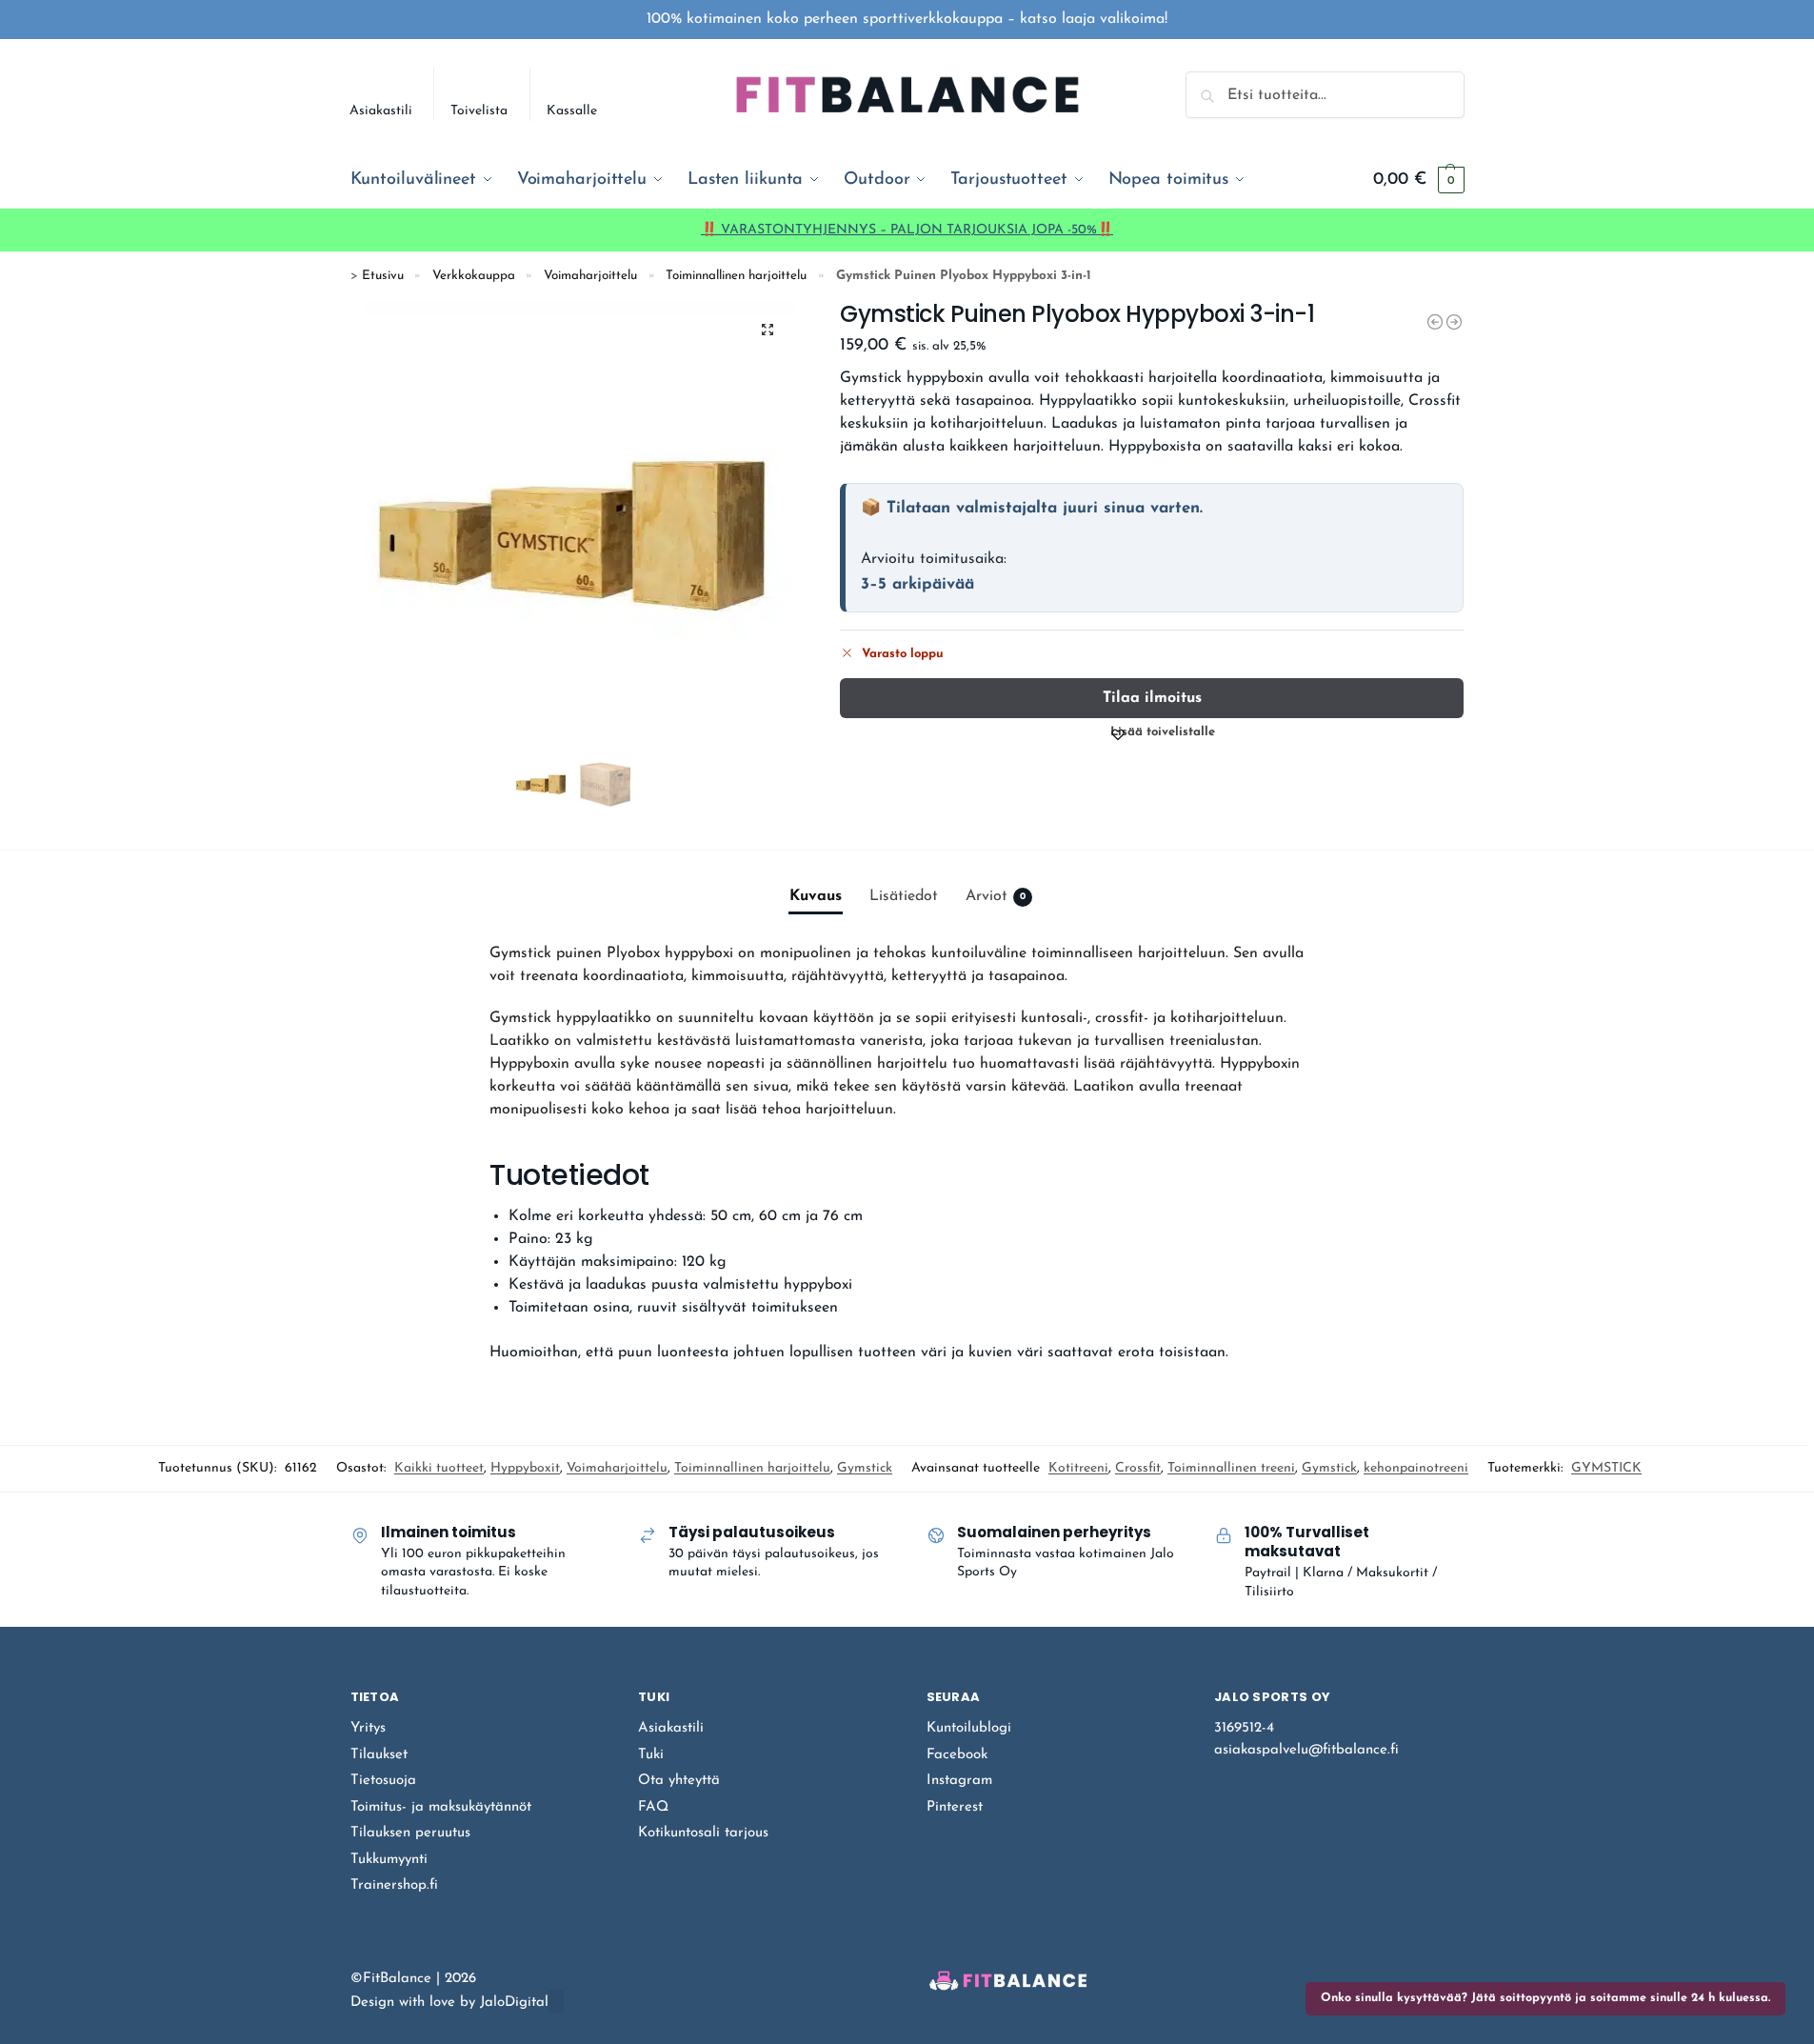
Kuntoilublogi (969, 1728)
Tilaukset (379, 1755)
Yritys (368, 1728)
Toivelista (479, 111)
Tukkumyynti (389, 1860)
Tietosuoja (383, 1781)
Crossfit (1138, 1468)
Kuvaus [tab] (816, 896)
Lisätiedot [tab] (904, 896)
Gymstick (865, 1468)
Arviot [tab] (996, 896)
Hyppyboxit (525, 1468)
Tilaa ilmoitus (1152, 698)
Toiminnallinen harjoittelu (736, 276)
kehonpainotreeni (1416, 1468)
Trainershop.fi (394, 1885)
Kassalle (572, 111)
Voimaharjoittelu (590, 276)
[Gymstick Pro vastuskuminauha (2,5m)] (1435, 322)
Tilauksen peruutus (410, 1833)
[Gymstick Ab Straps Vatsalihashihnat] (1454, 322)
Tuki (651, 1755)
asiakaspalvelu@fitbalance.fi (1306, 1750)
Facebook (957, 1755)
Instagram (959, 1781)
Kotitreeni (1078, 1468)
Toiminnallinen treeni (1231, 1468)
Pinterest (955, 1807)
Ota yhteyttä (679, 1781)
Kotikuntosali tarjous (703, 1833)
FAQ (653, 1807)
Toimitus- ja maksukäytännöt (441, 1807)
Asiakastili (381, 111)
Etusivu (383, 276)
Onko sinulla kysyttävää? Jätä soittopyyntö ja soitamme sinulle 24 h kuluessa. (1545, 1998)
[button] (1418, 180)
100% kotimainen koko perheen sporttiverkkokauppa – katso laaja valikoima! (907, 19)
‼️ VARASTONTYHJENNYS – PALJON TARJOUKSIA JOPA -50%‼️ (907, 230)
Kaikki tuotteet (439, 1468)
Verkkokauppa (474, 276)
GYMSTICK (1606, 1468)
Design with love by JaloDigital (449, 2003)
